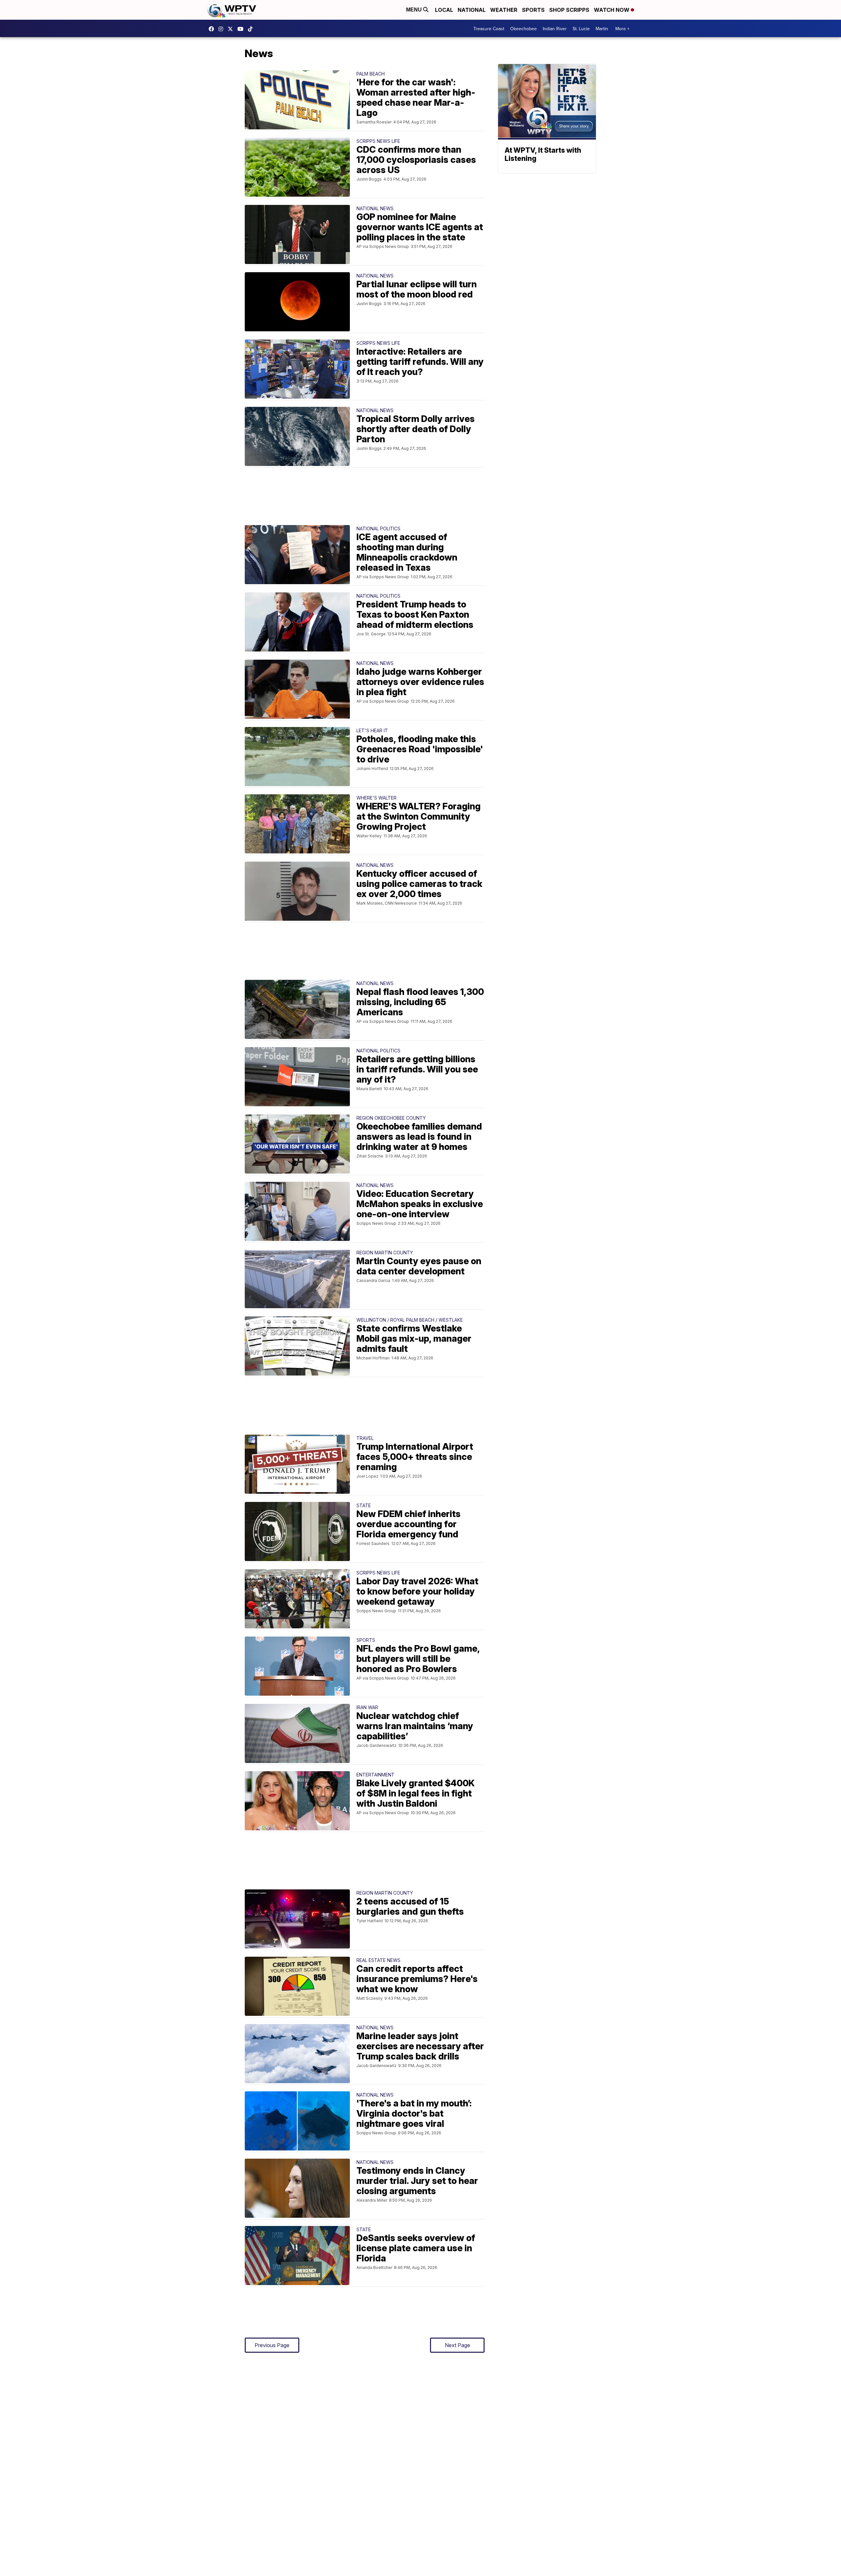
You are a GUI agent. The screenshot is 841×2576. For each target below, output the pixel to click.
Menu (415, 10)
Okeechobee (523, 29)
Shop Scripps (569, 10)
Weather (504, 10)
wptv (222, 29)
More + (622, 29)
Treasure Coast (489, 29)
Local (444, 10)
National (472, 10)
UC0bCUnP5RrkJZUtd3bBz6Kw (242, 29)
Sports (533, 10)
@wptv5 (252, 29)
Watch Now (612, 10)
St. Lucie (581, 29)
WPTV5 (213, 29)
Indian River (555, 29)
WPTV (232, 29)
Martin (602, 29)
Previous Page (272, 2345)
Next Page (457, 2345)
